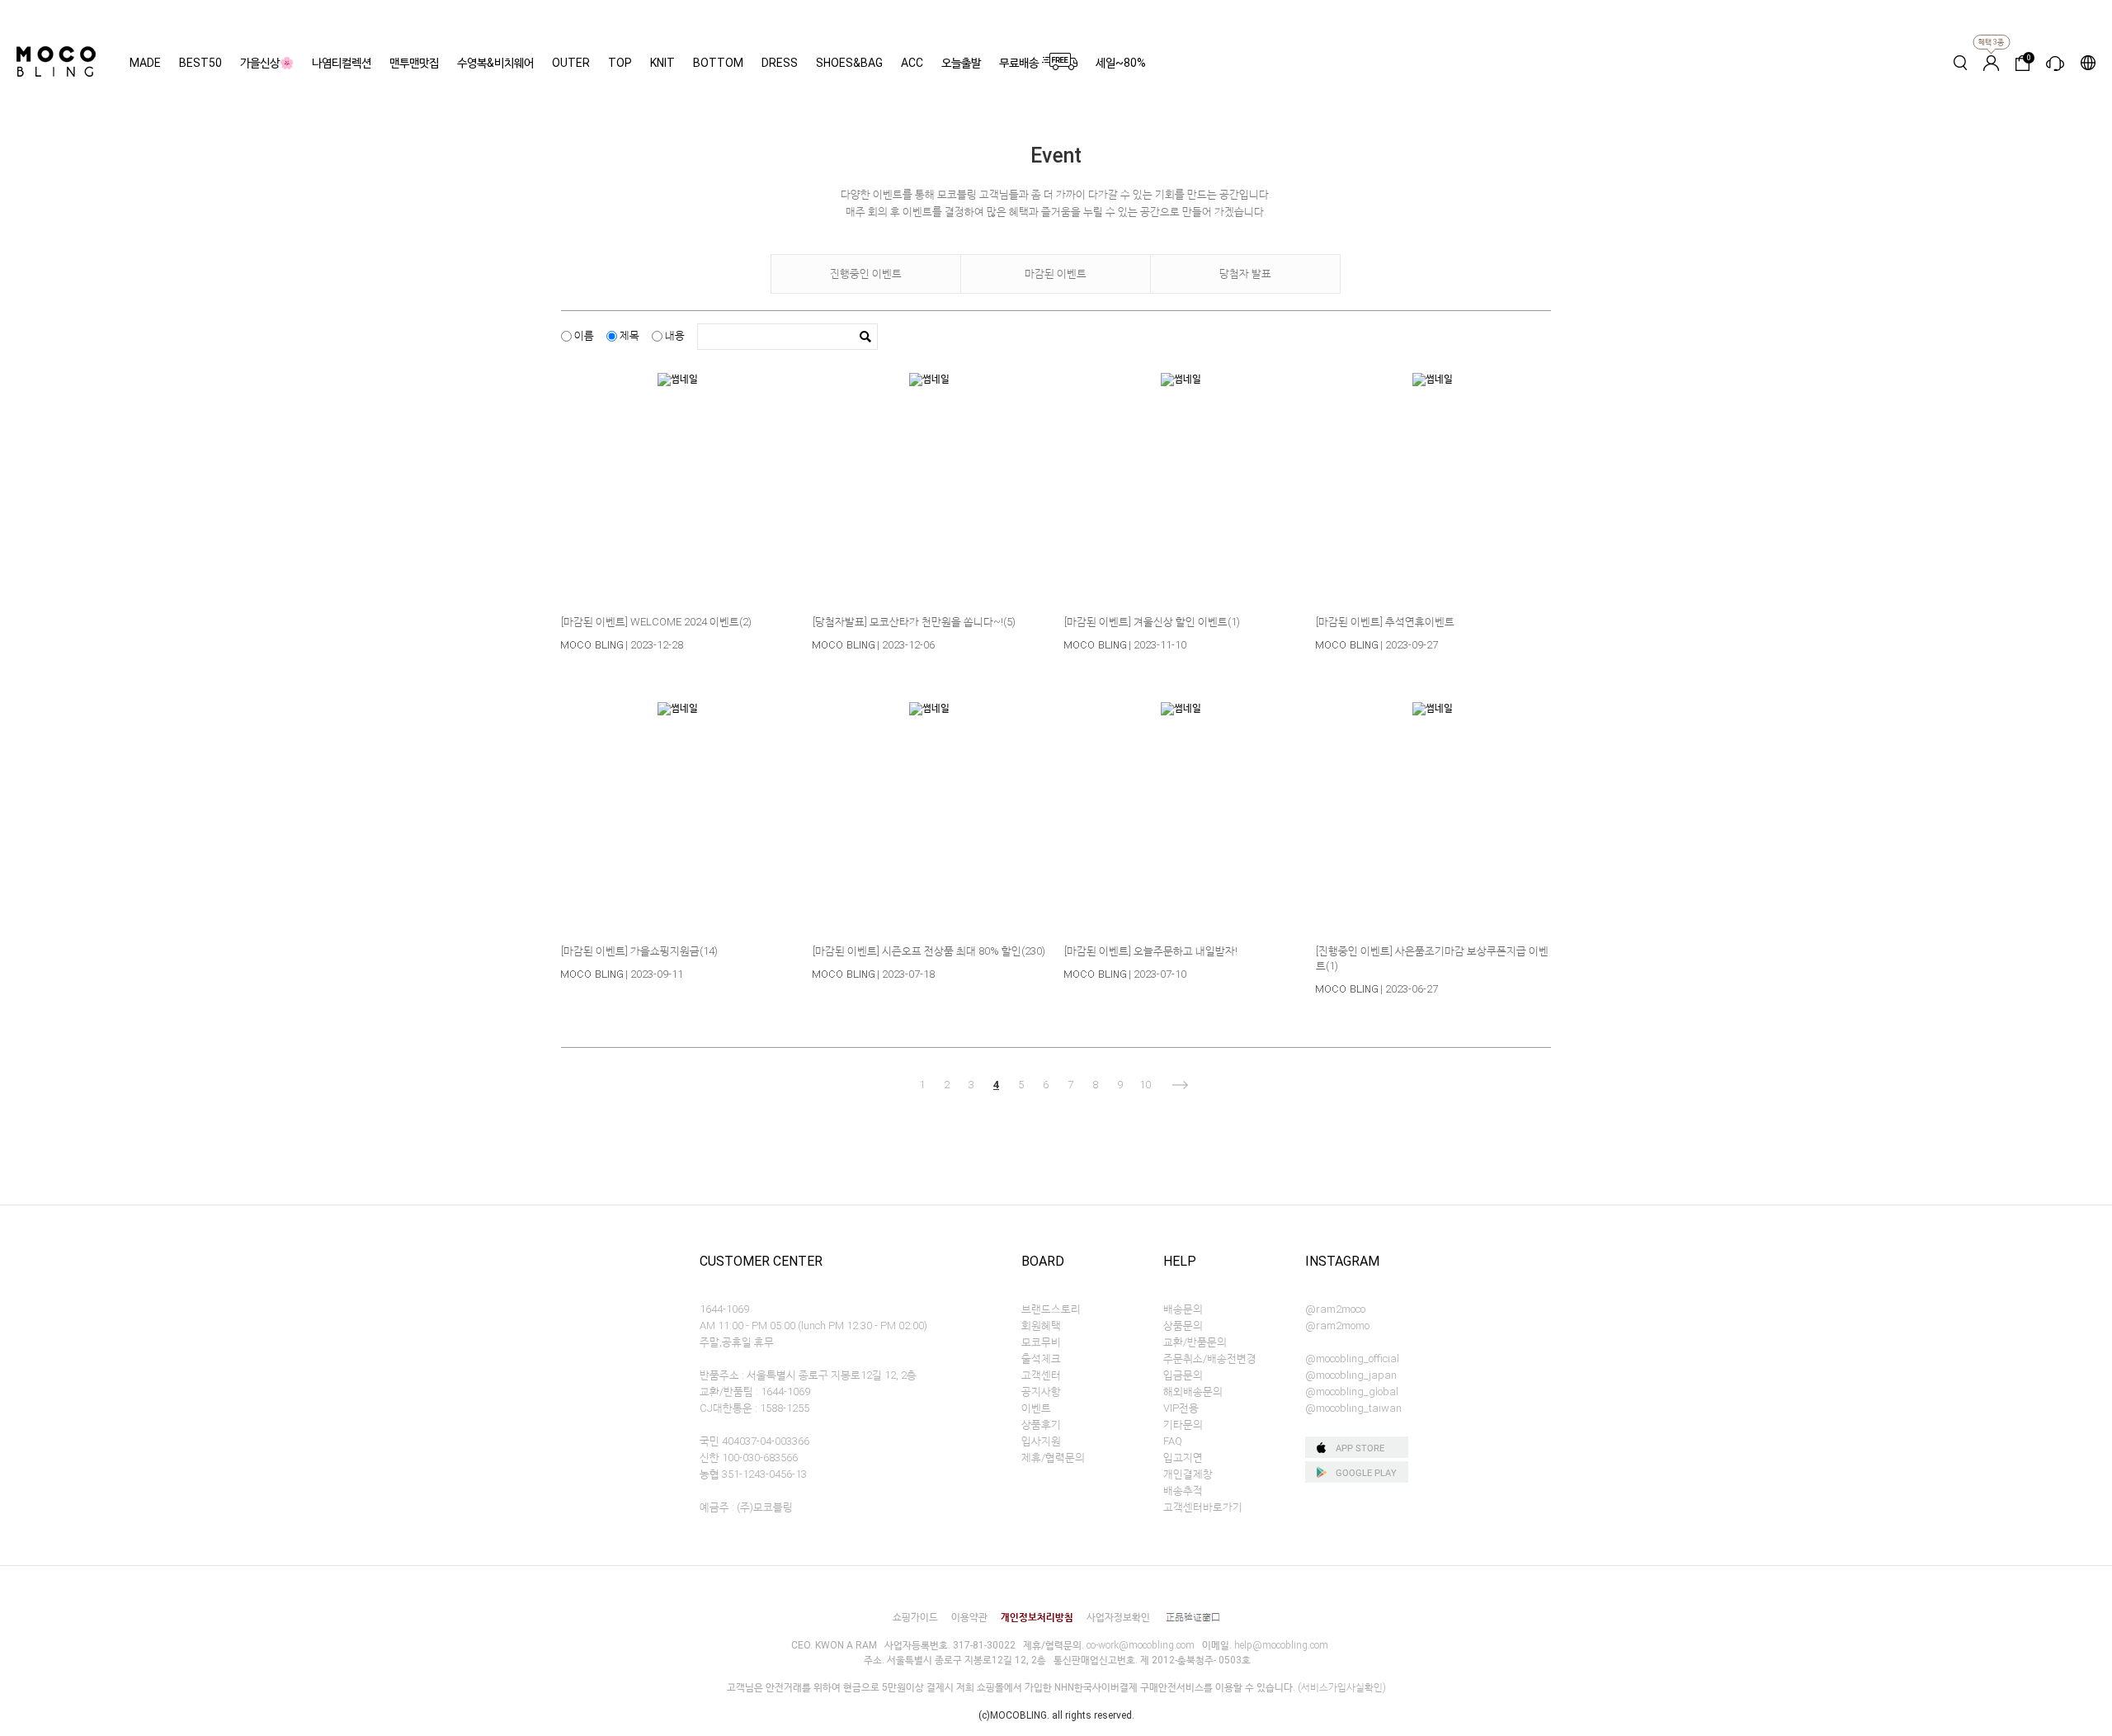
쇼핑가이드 (915, 1617)
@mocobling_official (1352, 1359)
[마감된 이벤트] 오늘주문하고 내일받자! (1151, 951)
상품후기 (1041, 1425)
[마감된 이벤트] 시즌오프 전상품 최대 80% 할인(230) (929, 951)
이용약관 (969, 1617)
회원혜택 (1041, 1326)
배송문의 (1183, 1309)
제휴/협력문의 (1053, 1458)
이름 (583, 335)
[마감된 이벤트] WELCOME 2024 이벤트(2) (656, 622)
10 (1145, 1085)
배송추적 (1183, 1491)
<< (889, 1085)
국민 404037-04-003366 (754, 1441)
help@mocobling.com (1281, 1645)
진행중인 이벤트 (866, 274)
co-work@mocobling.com (1141, 1645)
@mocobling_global (1352, 1392)
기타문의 (1183, 1425)
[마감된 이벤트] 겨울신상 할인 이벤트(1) (1152, 622)
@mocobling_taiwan (1353, 1408)
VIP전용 (1181, 1408)
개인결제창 (1188, 1474)
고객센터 (1041, 1375)
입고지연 (1183, 1458)
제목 (628, 335)
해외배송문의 (1193, 1392)
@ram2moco (1335, 1309)
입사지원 (1041, 1441)
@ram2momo (1337, 1326)
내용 (674, 335)
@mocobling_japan (1351, 1375)
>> (1223, 1085)
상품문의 (1183, 1326)
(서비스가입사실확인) (1342, 1687)
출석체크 (1041, 1359)
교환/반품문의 (1195, 1342)
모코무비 (1041, 1342)
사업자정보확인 (1118, 1617)
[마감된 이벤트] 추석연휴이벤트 (1385, 622)
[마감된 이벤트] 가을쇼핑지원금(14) (639, 951)
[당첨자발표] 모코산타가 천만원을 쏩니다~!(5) (914, 622)
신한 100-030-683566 (749, 1458)
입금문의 (1183, 1375)
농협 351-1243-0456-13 (753, 1474)
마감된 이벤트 (1056, 274)
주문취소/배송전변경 (1210, 1359)
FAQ (1173, 1441)
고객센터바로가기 (1203, 1507)
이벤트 (1036, 1408)
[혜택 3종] (1991, 63)
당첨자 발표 (1245, 274)
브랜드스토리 (1051, 1309)
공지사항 (1041, 1392)
